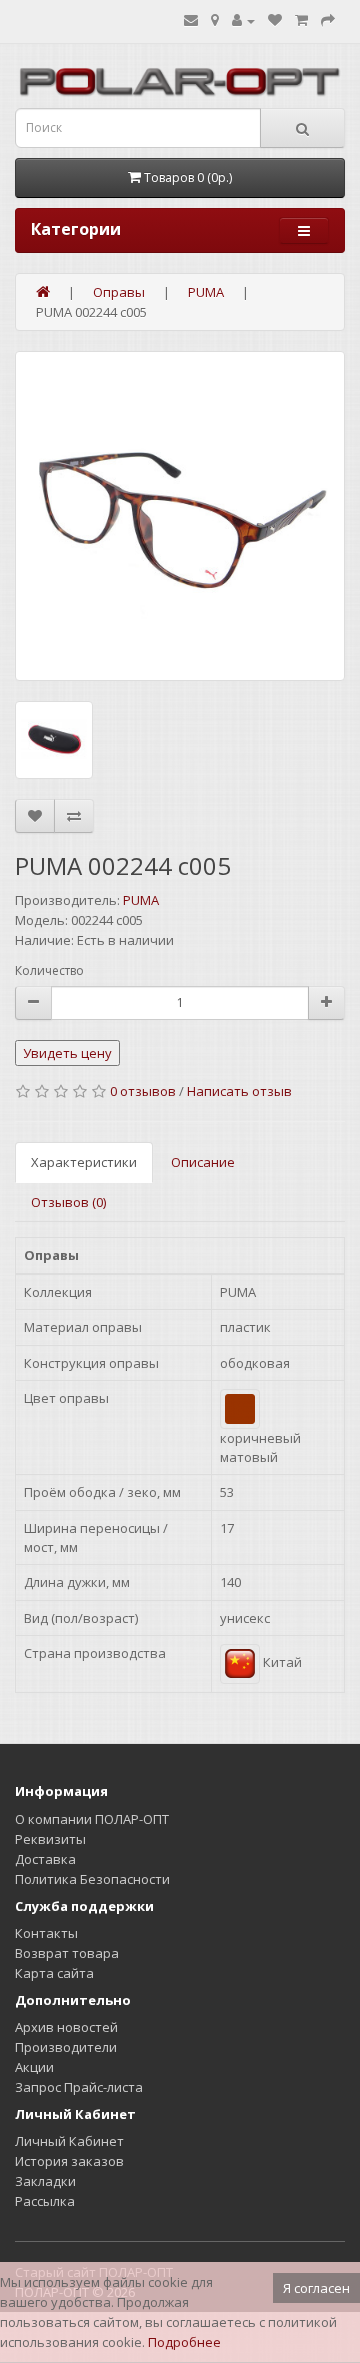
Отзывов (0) (68, 1202)
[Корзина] (301, 20)
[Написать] (191, 20)
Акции (34, 2067)
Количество (49, 970)
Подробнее (184, 2342)
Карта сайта (54, 1973)
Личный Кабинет (69, 2141)
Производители (66, 2047)
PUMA (141, 900)
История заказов (69, 2161)
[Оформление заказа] (328, 20)
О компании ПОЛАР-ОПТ (92, 1819)
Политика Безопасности (92, 1879)
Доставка (45, 1859)
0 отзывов (143, 1091)
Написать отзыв (239, 1091)
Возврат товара (67, 1953)
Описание (203, 1162)
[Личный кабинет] (243, 20)
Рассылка (45, 2201)
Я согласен (316, 2288)
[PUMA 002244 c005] (180, 516)
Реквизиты (50, 1839)
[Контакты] (215, 20)
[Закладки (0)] (275, 20)
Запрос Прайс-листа (79, 2087)
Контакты (46, 1933)
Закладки (45, 2181)
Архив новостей (66, 2027)
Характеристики (84, 1162)
